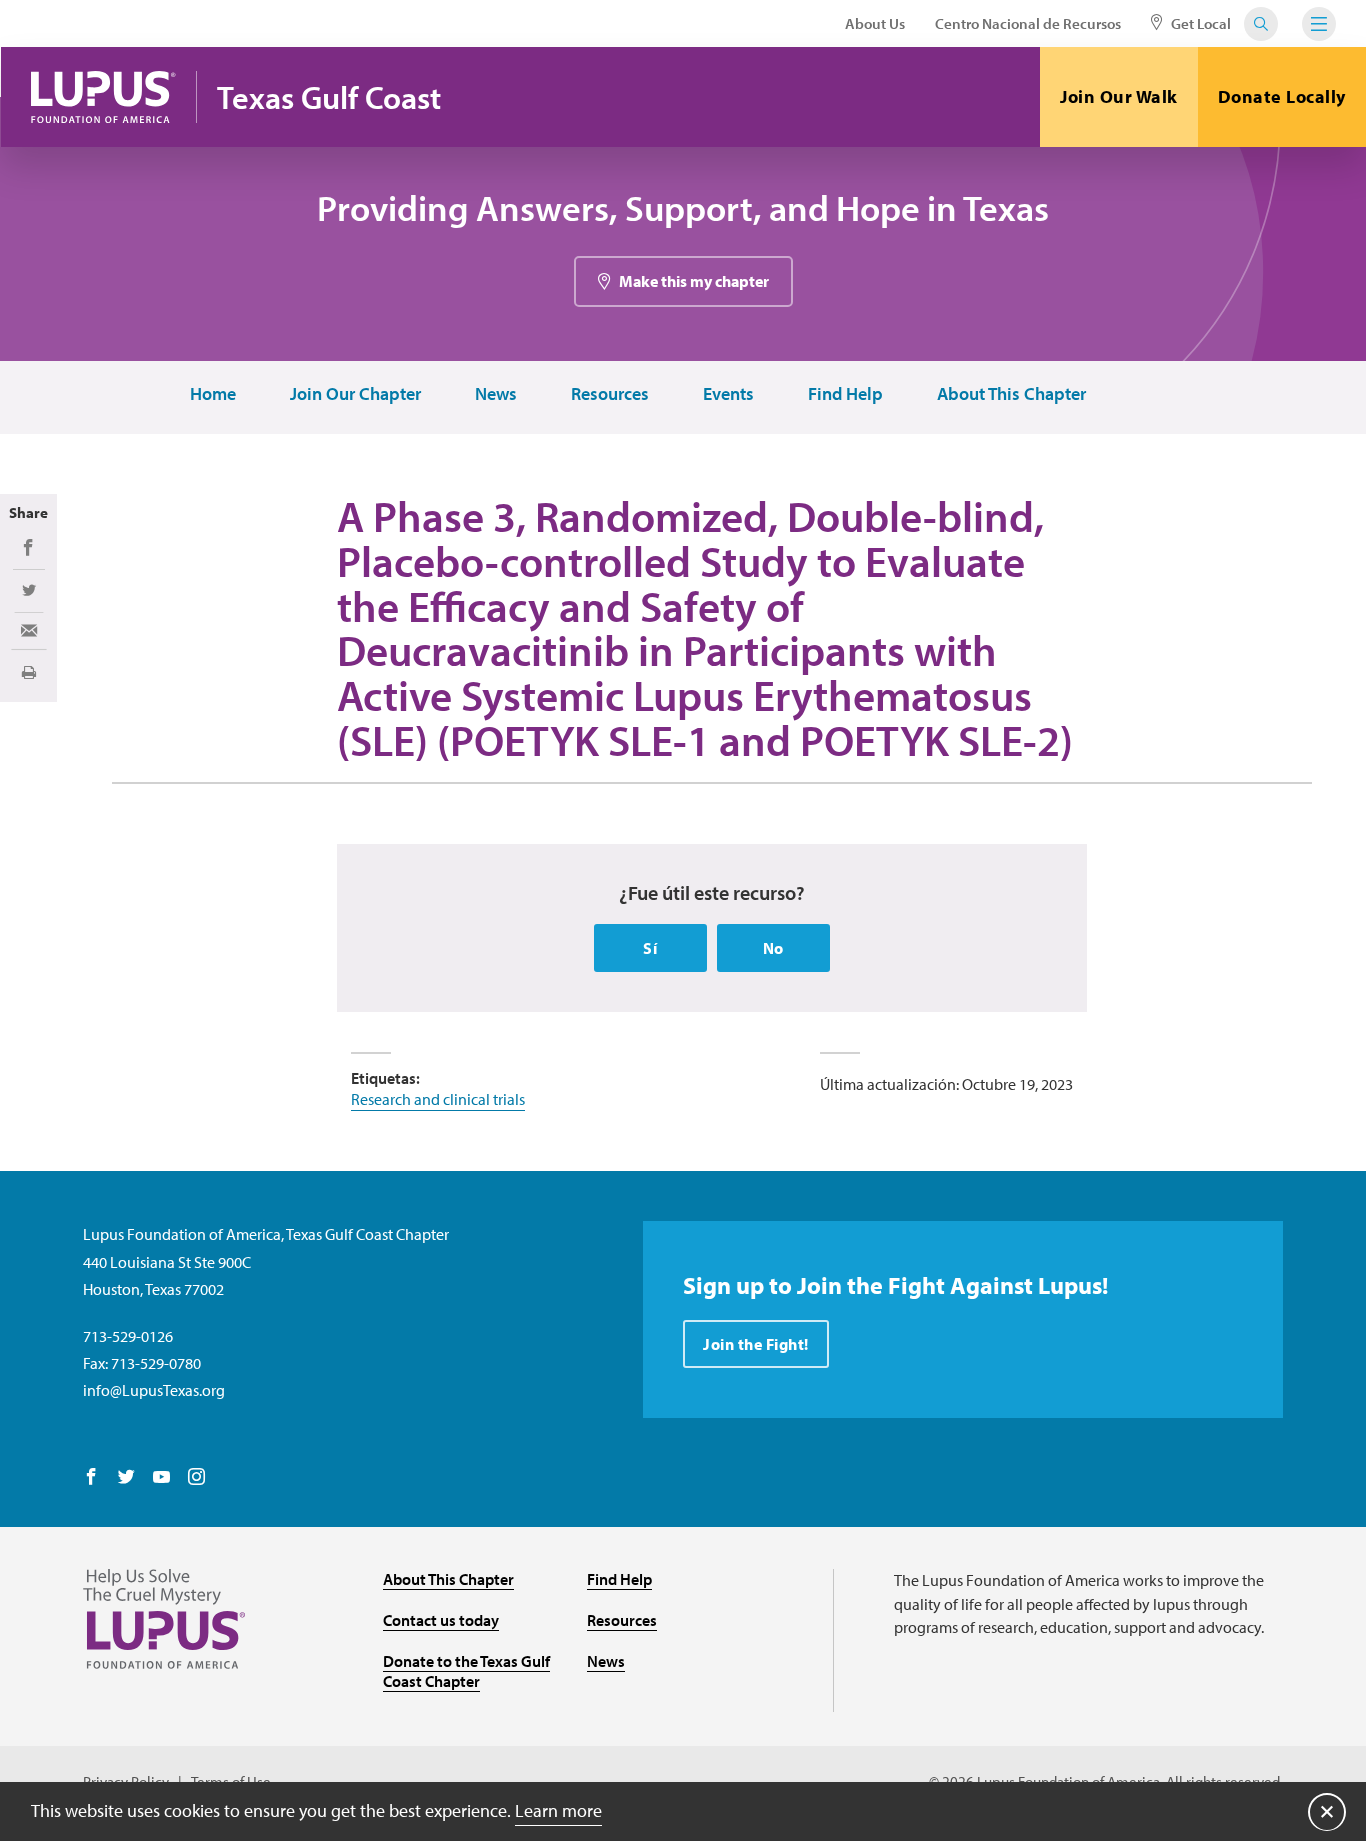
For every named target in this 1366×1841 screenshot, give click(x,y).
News (496, 394)
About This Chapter (1011, 394)
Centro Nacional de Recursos (1028, 23)
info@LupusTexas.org (154, 1390)
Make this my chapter (694, 281)
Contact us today (441, 1620)
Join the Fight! (756, 1344)
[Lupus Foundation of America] (103, 97)
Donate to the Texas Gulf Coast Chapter (466, 1671)
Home (213, 394)
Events (728, 394)
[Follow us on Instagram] (196, 1478)
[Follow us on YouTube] (161, 1478)
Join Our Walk (1119, 96)
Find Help (845, 394)
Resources (610, 394)
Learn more (558, 1810)
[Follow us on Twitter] (126, 1478)
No (773, 948)
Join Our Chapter (355, 394)
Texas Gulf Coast (329, 97)
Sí (650, 948)
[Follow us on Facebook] (91, 1478)
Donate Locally (1282, 96)
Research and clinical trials (438, 1099)
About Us (875, 23)
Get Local (1199, 23)
